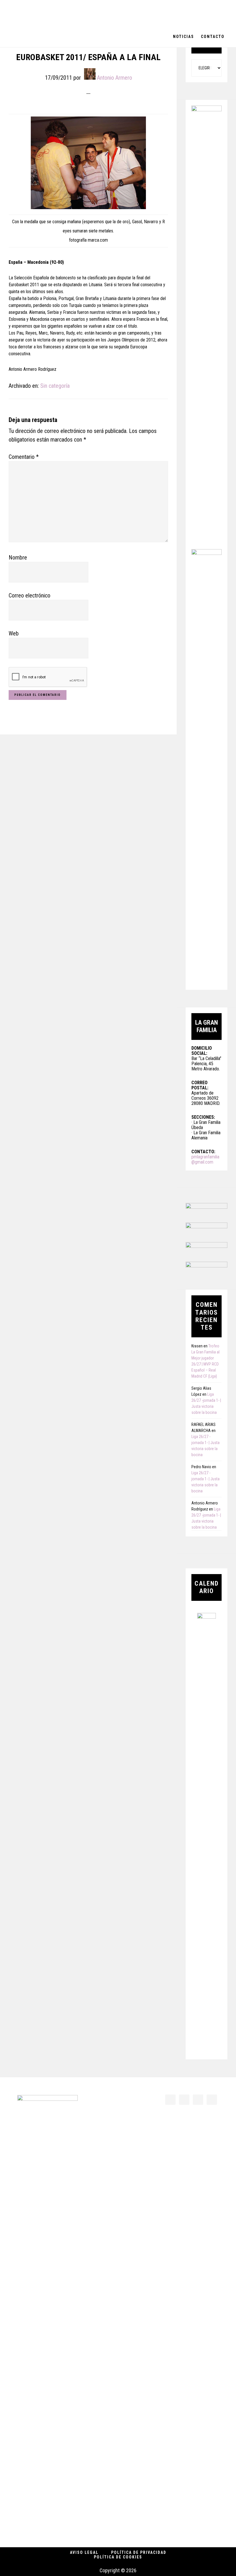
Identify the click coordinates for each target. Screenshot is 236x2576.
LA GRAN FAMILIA (46, 13)
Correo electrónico (29, 595)
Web (14, 633)
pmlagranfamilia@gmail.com (205, 1159)
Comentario (24, 457)
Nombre (18, 557)
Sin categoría (55, 386)
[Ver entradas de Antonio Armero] (90, 74)
